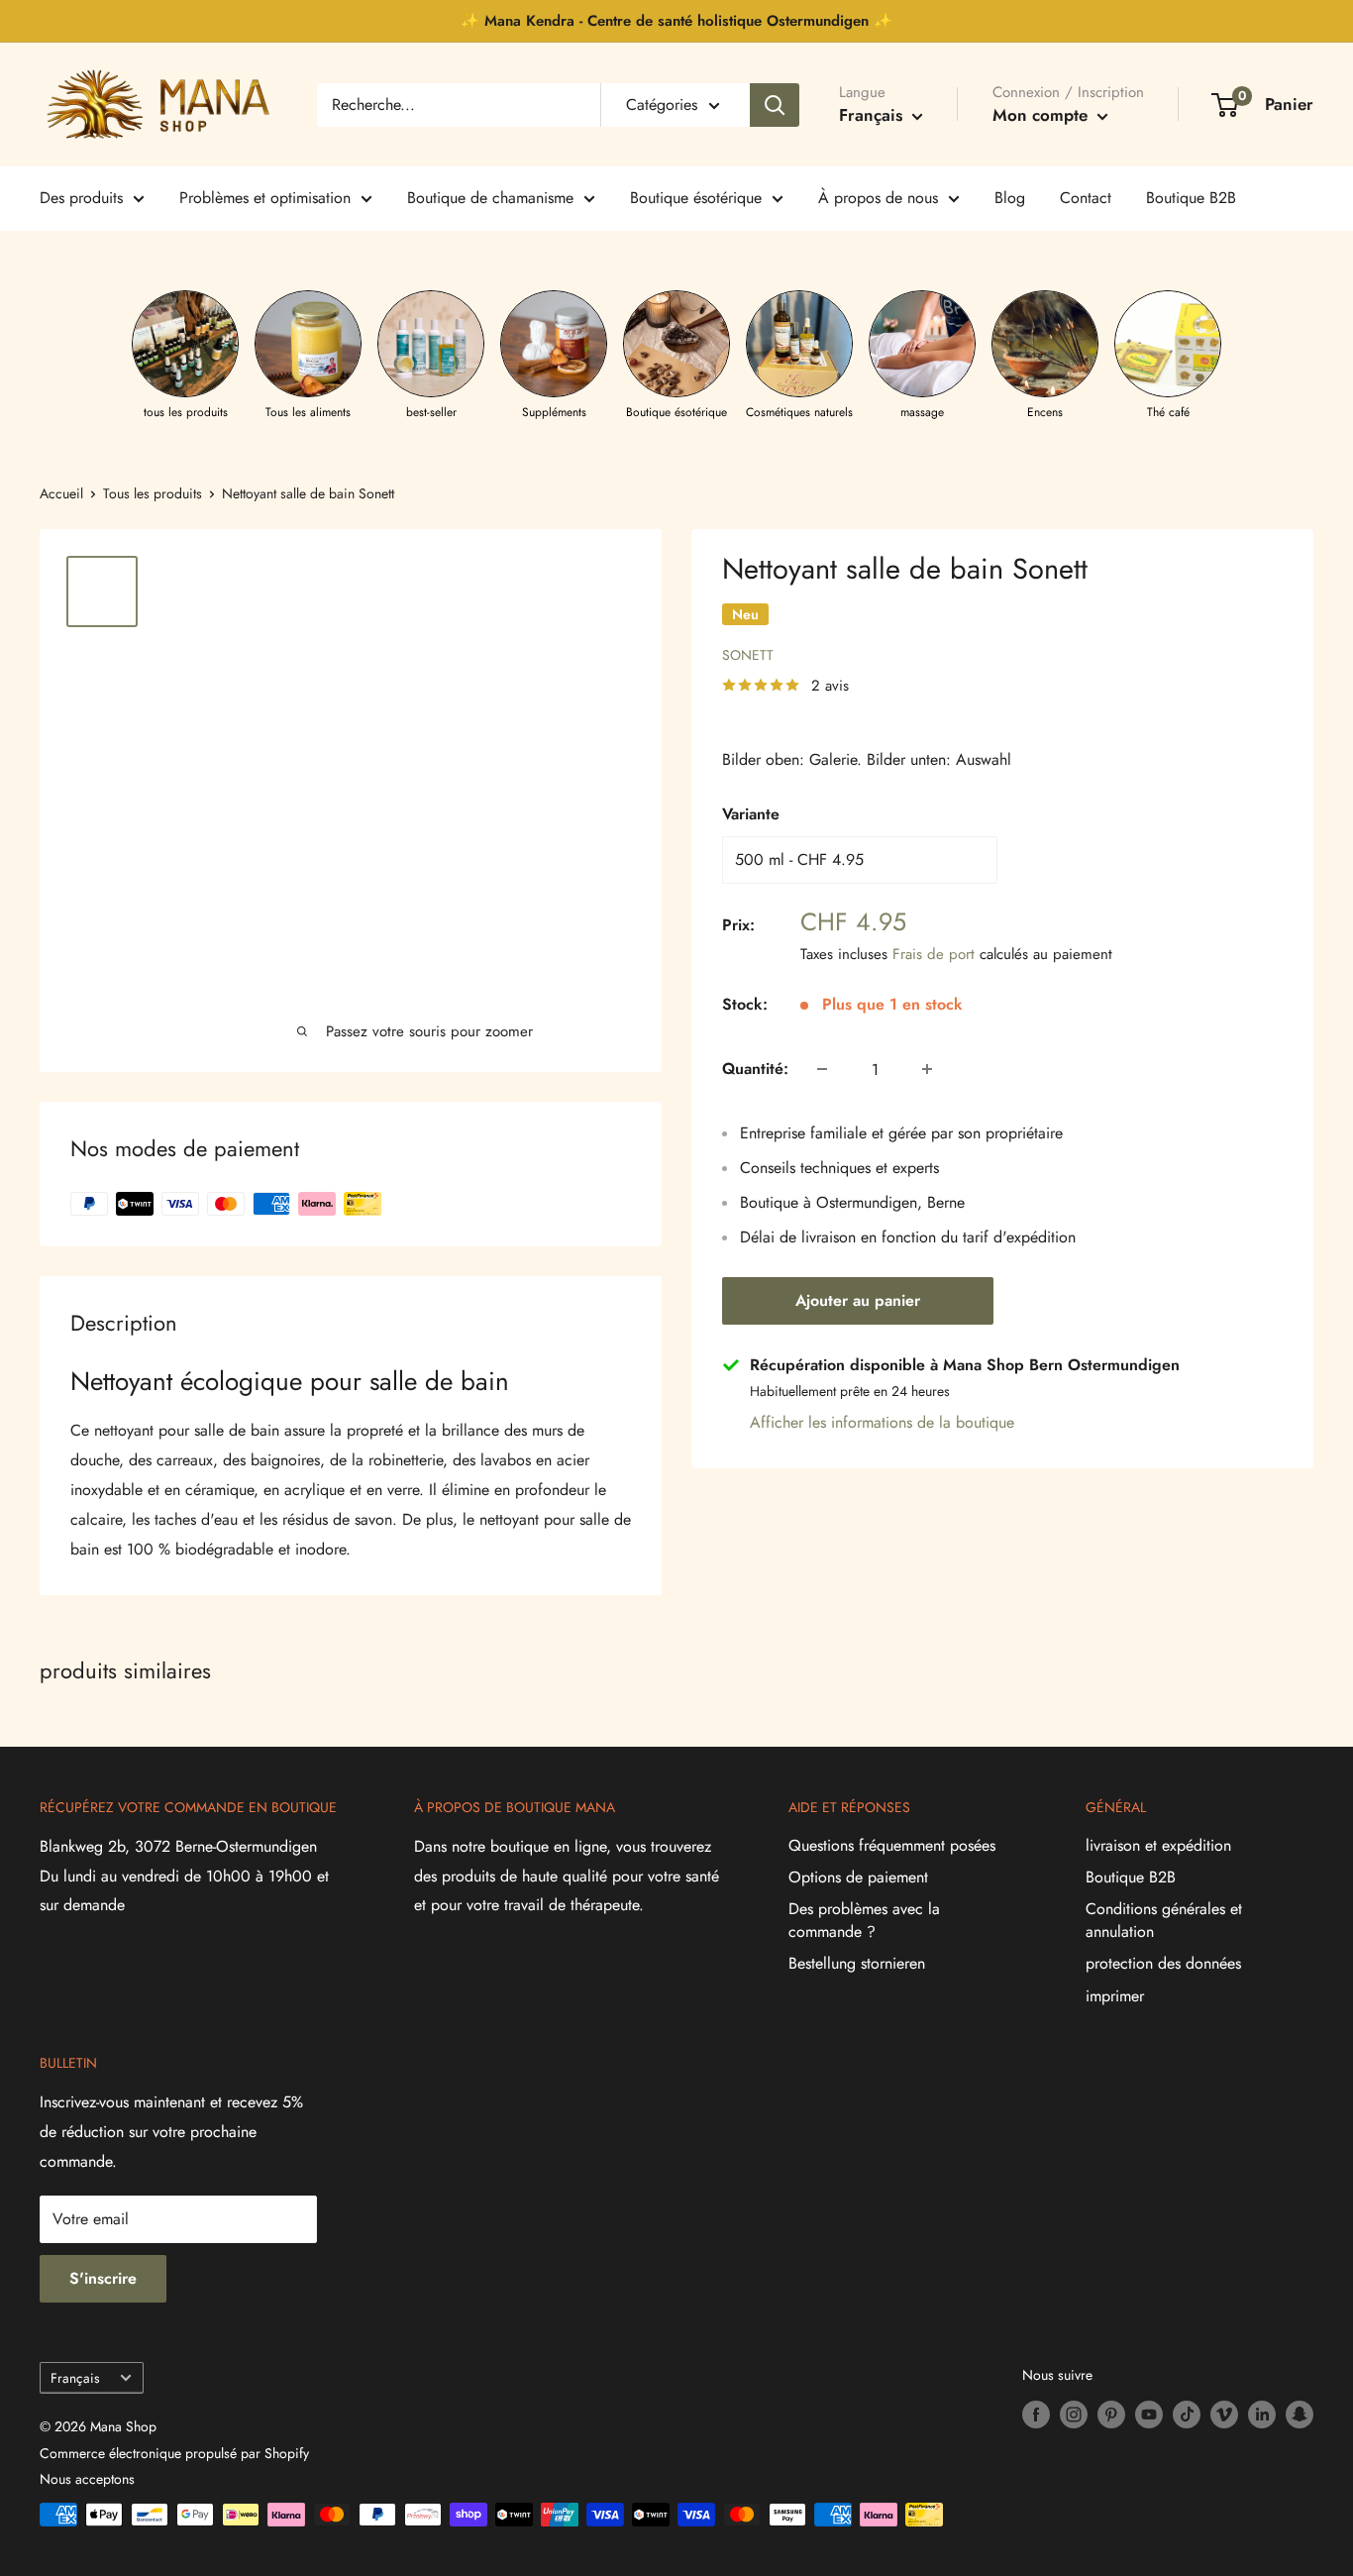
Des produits (81, 198)
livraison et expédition (1158, 1845)
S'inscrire (103, 2278)
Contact (1086, 198)
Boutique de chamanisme (490, 198)
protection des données (1163, 1963)
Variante (751, 814)
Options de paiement (858, 1877)
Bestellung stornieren (857, 1963)
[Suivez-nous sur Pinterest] (1111, 2414)
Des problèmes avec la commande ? (864, 1920)
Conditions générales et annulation (1164, 1920)
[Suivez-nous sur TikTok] (1187, 2414)
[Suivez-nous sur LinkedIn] (1262, 2414)
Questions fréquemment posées (892, 1845)
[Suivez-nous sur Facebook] (1036, 2414)
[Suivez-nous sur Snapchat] (1300, 2414)
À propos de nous (878, 198)
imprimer (1115, 1996)
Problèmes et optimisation (265, 198)
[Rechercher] (775, 105)
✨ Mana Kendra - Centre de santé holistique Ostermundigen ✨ (676, 21)
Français (75, 2378)
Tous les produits (153, 493)
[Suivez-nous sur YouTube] (1149, 2414)
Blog (1010, 198)
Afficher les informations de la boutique (882, 1422)
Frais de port (934, 954)
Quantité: (755, 1069)
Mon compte (1042, 115)
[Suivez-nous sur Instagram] (1074, 2414)
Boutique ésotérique (696, 198)
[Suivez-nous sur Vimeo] (1224, 2414)
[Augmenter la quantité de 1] (927, 1069)
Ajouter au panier (858, 1300)
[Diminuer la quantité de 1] (822, 1069)
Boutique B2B (1191, 198)
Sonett (748, 655)
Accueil (61, 493)
